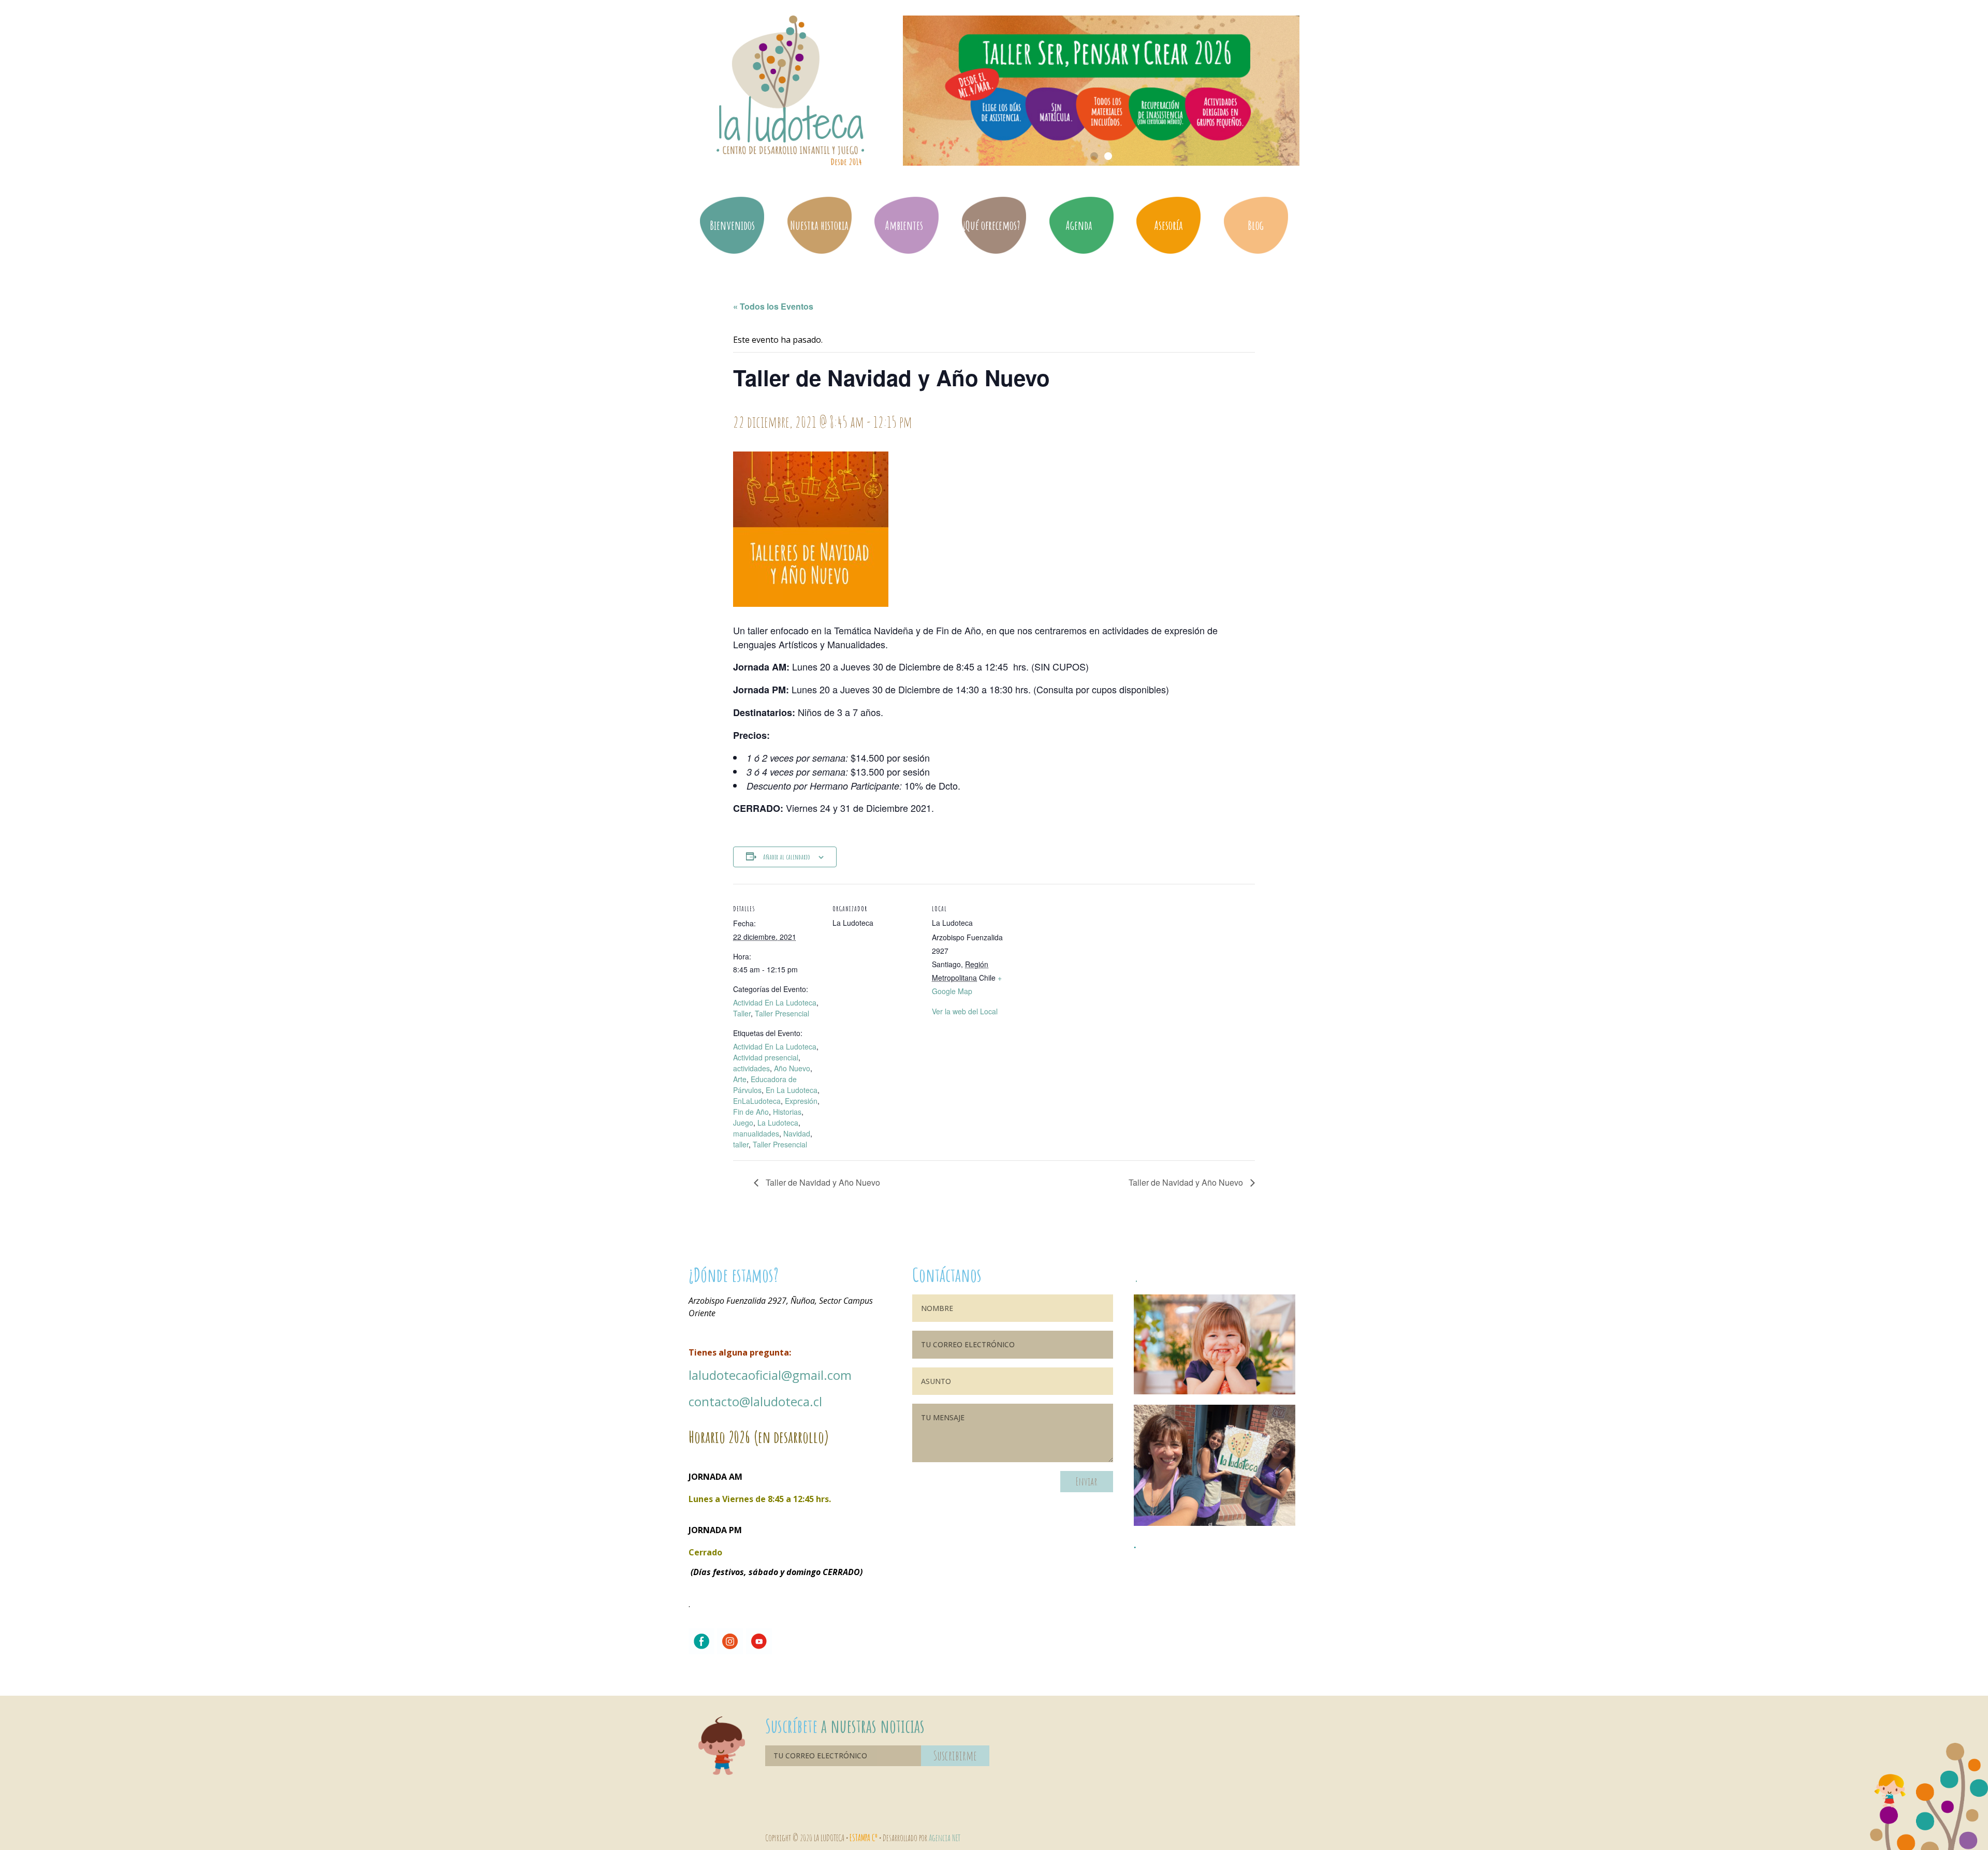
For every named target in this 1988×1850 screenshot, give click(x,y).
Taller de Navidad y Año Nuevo (822, 1182)
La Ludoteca (778, 1123)
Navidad (797, 1133)
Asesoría (1168, 225)
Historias (787, 1112)
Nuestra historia (819, 225)
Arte (740, 1079)
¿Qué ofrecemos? (991, 225)
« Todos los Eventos (773, 306)
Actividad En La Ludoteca (775, 1002)
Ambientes (904, 225)
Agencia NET (945, 1838)
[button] (1094, 156)
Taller (742, 1013)
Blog (1256, 225)
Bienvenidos (732, 225)
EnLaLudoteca (757, 1101)
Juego (743, 1123)
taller (741, 1144)
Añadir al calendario (787, 857)
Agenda (1079, 225)
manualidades (756, 1133)
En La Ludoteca (792, 1090)
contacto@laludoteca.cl (755, 1401)
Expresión (801, 1101)
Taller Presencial (782, 1013)
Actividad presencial (766, 1057)
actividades (751, 1068)
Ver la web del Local (965, 1011)
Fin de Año (751, 1112)
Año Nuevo (792, 1068)
